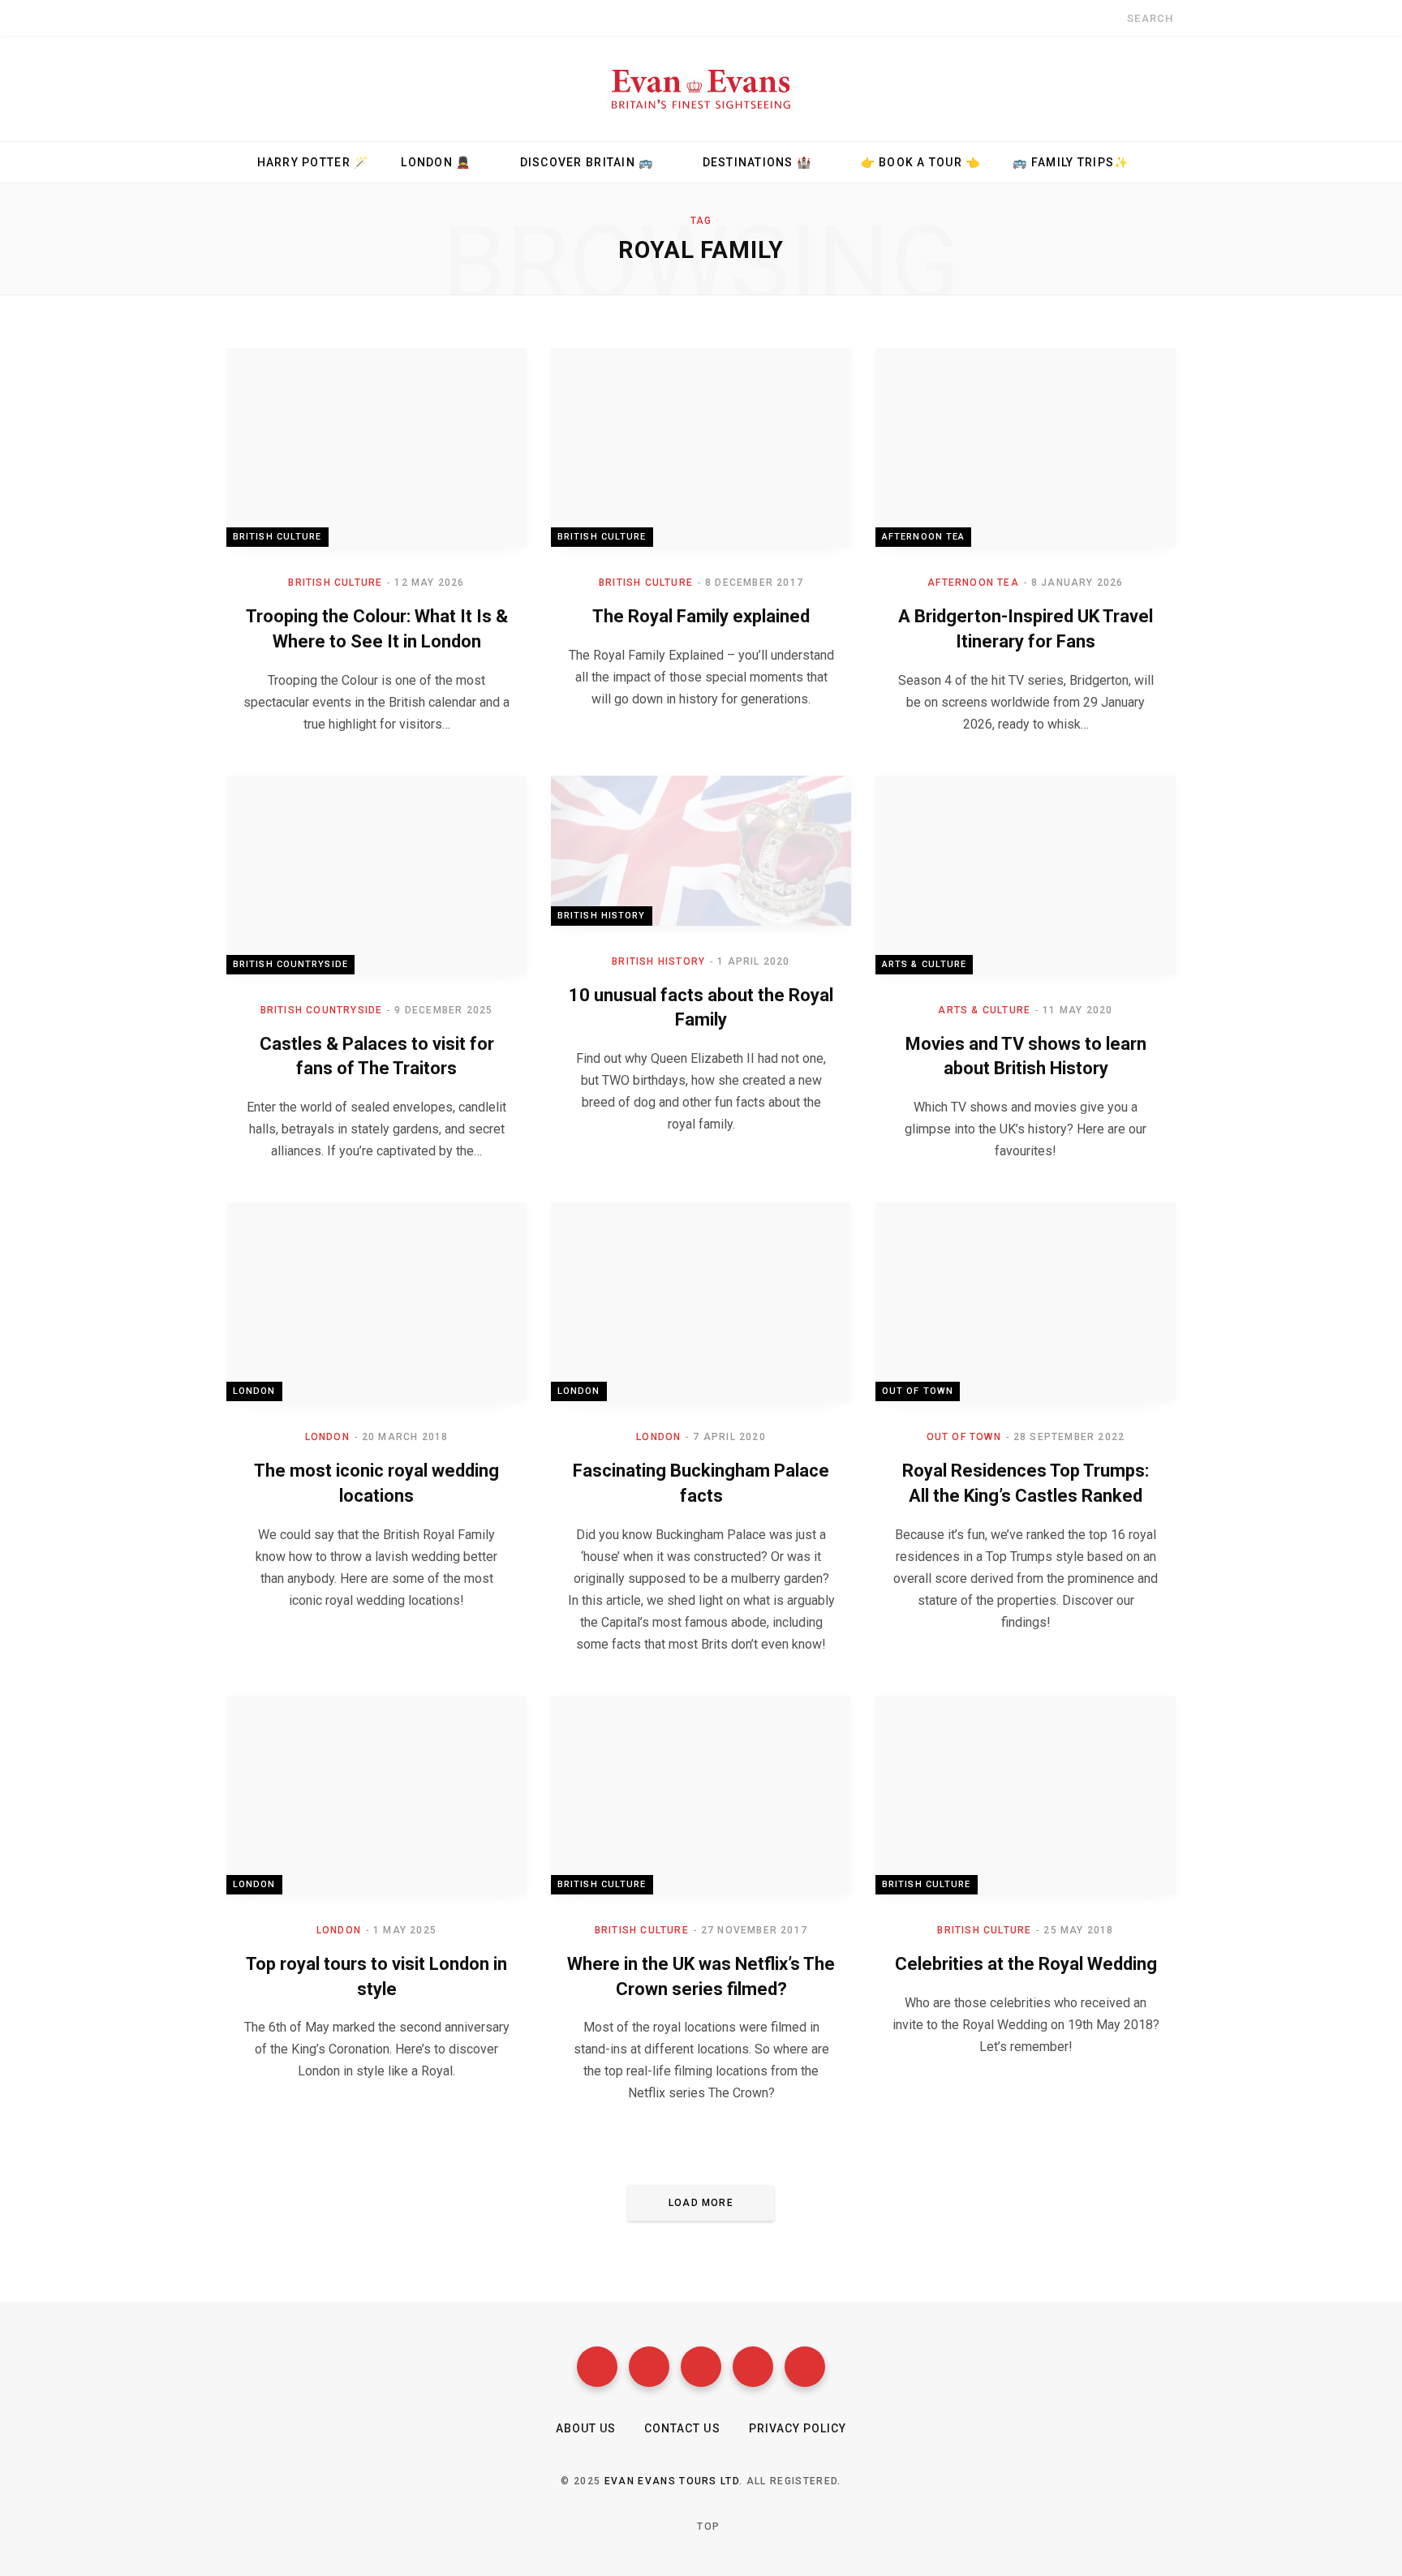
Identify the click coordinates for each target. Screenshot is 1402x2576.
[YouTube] (753, 2367)
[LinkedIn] (805, 2367)
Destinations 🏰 (757, 162)
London (254, 1391)
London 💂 (436, 162)
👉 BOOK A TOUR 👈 (921, 162)
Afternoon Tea (923, 537)
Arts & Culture (924, 964)
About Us (586, 2428)
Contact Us (682, 2428)
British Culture (277, 537)
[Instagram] (701, 2367)
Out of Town (918, 1391)
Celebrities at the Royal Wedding (1026, 1964)
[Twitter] (649, 2367)
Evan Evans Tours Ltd (672, 2481)
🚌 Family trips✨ (1071, 162)
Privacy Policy (798, 2428)
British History (602, 916)
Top (707, 2527)
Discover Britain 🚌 (587, 162)
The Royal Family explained (701, 616)
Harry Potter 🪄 (313, 162)
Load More (701, 2203)
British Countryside (290, 964)
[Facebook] (597, 2367)
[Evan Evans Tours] (701, 88)
